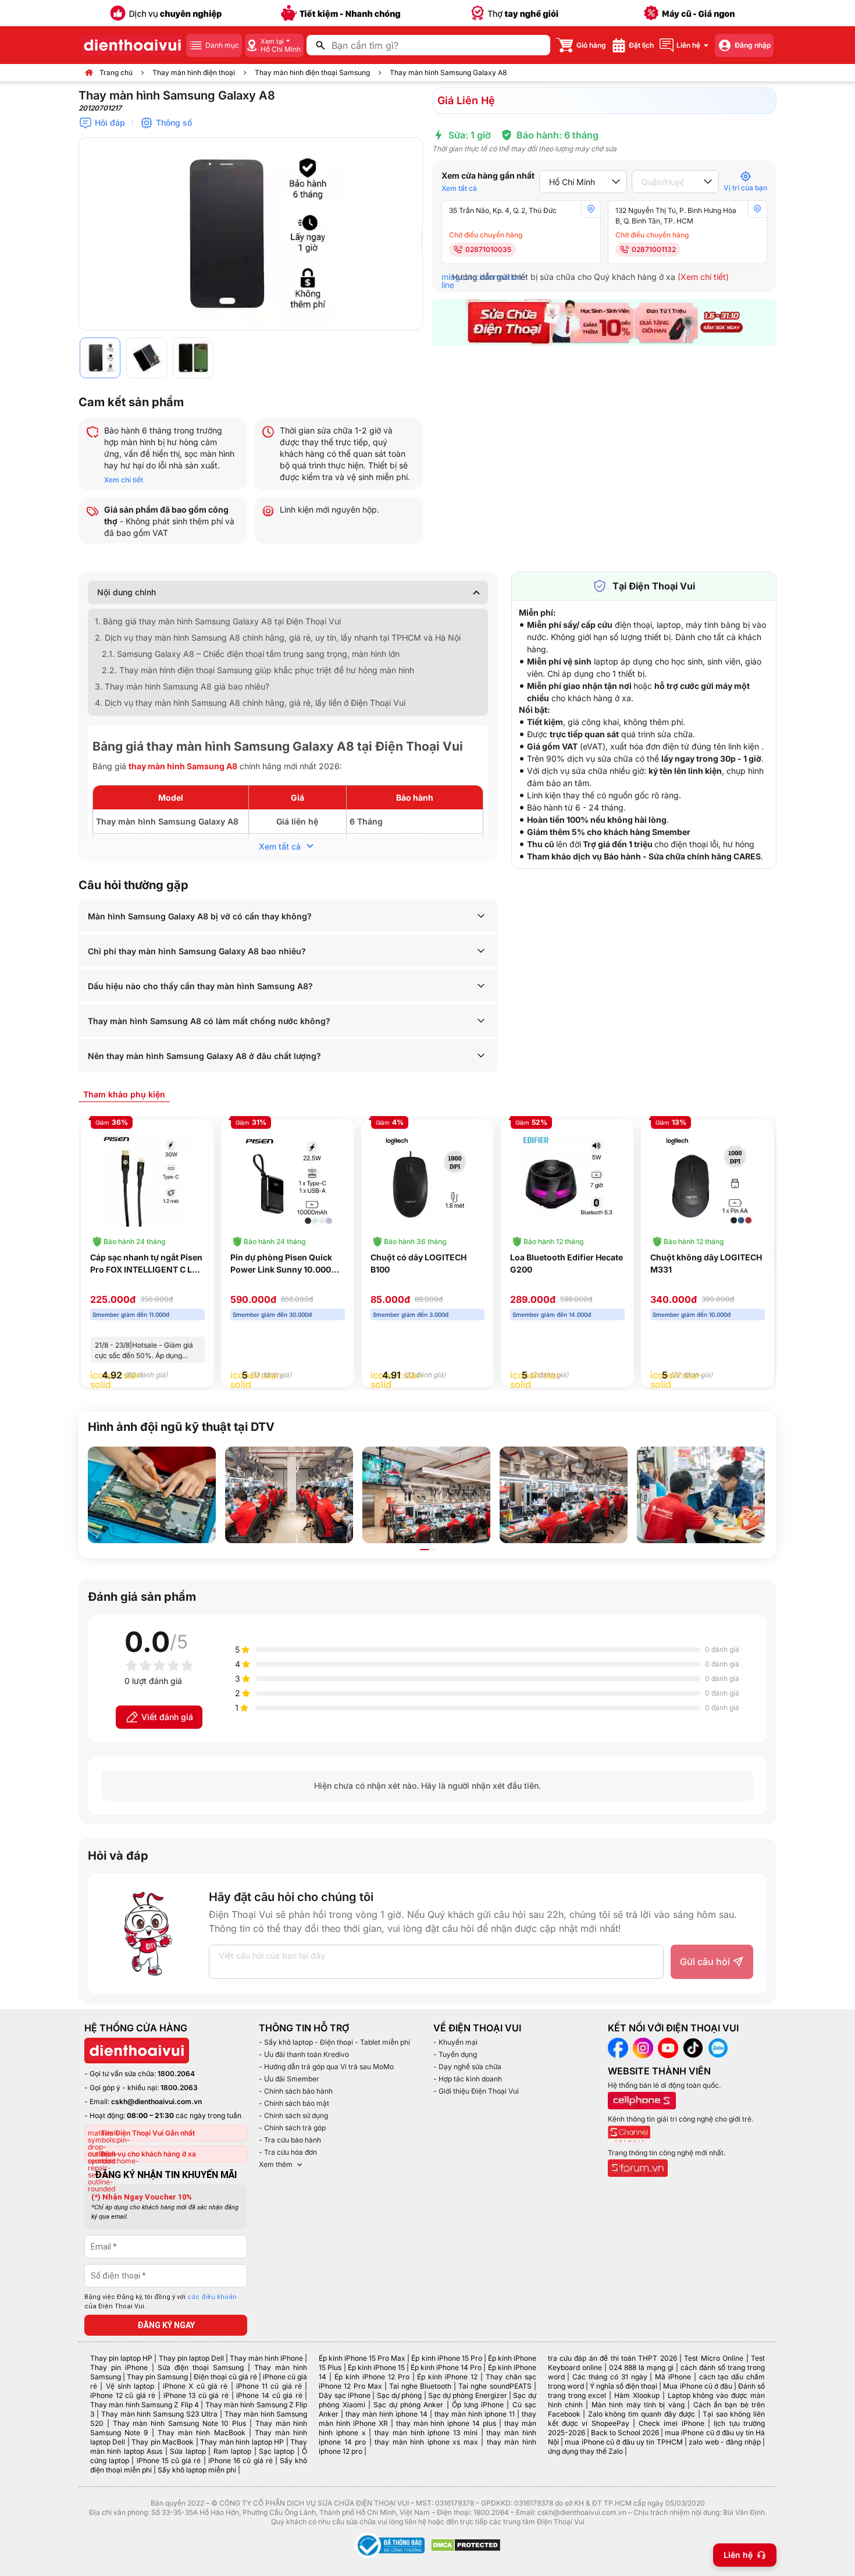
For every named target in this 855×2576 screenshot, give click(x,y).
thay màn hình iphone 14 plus (446, 2423)
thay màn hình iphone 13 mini (426, 2433)
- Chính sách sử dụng (293, 2115)
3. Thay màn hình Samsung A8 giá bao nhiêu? (182, 686)
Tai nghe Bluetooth (420, 2386)
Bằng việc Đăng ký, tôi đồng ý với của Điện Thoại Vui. (161, 2302)
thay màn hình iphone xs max (426, 2442)
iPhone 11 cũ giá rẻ (269, 2386)
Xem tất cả (459, 188)
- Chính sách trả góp (292, 2128)
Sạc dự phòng (400, 2395)
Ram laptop (232, 2451)
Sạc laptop (277, 2451)
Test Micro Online (714, 2358)
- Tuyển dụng (455, 2054)
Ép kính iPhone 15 (376, 2367)
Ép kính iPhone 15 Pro (446, 2358)
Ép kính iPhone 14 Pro (446, 2367)
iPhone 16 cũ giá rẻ (241, 2460)
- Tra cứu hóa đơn (288, 2152)
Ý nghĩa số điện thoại (624, 2386)
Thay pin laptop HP (121, 2358)
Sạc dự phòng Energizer (468, 2395)
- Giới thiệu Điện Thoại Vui (476, 2091)
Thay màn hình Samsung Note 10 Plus (180, 2423)
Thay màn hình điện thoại (194, 72)
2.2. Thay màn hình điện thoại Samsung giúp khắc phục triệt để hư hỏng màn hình (258, 670)
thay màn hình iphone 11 (475, 2414)
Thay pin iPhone (119, 2367)
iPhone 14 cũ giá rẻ (269, 2395)
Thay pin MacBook (163, 2442)
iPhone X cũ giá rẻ (195, 2386)
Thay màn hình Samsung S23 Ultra (159, 2414)
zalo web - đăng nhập (724, 2442)
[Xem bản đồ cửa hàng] (591, 209)
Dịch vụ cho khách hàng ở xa (148, 2154)
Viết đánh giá (167, 1717)
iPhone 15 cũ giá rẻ (169, 2460)
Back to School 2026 (625, 2433)
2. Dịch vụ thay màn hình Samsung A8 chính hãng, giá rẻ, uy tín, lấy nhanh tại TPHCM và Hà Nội (278, 637)
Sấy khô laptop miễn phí (197, 2470)
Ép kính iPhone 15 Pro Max (362, 2358)
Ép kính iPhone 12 (447, 2377)
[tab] (124, 1094)
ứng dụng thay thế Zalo (585, 2451)
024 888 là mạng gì (642, 2367)
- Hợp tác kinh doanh (468, 2079)
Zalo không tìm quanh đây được (642, 2414)
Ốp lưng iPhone (478, 2405)
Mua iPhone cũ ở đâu (697, 2386)
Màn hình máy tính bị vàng (638, 2405)
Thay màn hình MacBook (202, 2433)
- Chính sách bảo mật (294, 2103)
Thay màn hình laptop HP (242, 2442)
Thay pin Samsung (157, 2377)
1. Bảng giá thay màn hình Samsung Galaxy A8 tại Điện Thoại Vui (218, 621)
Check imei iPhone (671, 2423)
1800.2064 (176, 2074)
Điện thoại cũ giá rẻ (225, 2377)
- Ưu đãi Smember (289, 2079)
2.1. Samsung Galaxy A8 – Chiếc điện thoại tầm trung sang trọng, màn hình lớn (251, 654)
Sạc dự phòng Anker (409, 2405)
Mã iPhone (673, 2377)
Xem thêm (276, 2164)
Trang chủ (116, 72)
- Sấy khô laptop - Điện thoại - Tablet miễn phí (334, 2042)
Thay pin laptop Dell (191, 2358)
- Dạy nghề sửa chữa (467, 2067)
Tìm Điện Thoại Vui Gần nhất (148, 2133)
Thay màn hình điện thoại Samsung (312, 72)
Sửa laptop (188, 2451)
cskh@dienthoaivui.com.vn (156, 2101)
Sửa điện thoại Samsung (201, 2367)
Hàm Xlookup (637, 2395)
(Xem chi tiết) (703, 277)
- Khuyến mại (455, 2042)
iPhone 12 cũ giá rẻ (123, 2395)
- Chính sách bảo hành (296, 2091)
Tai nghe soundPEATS (495, 2386)
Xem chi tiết (124, 480)
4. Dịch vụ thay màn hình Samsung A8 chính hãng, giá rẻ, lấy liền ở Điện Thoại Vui (250, 703)
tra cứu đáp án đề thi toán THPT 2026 (612, 2358)
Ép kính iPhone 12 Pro (372, 2377)
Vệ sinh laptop (130, 2386)
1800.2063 (179, 2088)
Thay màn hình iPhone (266, 2358)
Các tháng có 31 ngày (610, 2377)
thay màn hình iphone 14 (386, 2414)
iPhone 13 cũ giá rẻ (196, 2395)
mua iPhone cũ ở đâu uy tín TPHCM (624, 2442)
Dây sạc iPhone (345, 2395)
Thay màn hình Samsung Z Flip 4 (145, 2405)
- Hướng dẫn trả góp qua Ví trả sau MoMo (326, 2067)
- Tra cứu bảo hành (290, 2140)
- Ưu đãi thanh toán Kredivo (304, 2054)
